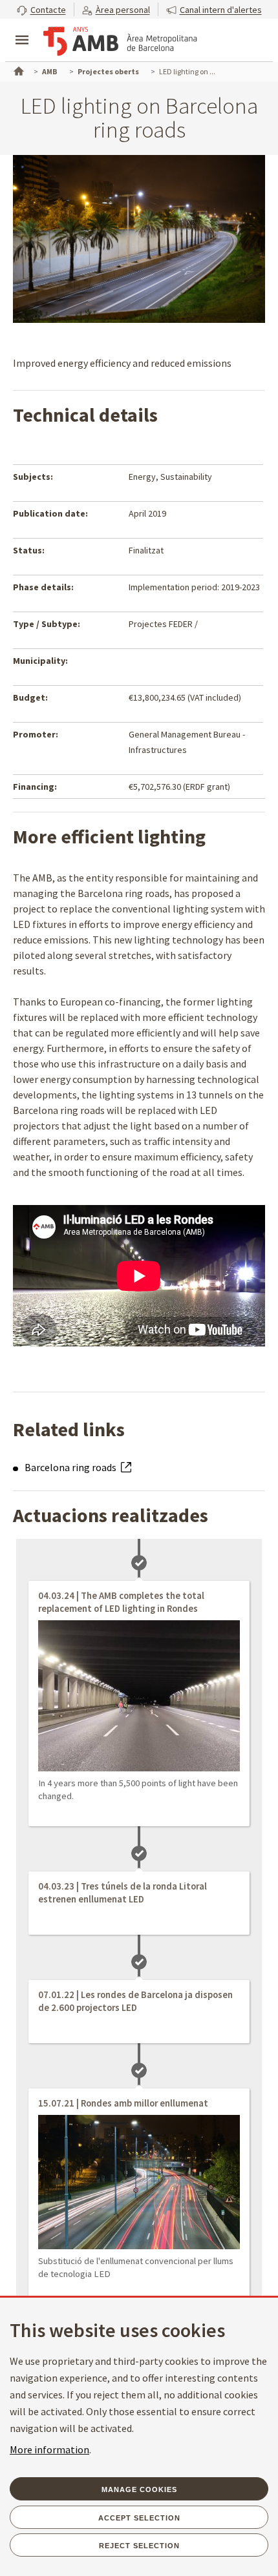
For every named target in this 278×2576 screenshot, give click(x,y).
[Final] (139, 1696)
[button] (41, 9)
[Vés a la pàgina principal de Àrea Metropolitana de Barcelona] (120, 41)
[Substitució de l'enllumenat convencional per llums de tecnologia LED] (139, 2182)
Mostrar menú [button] (22, 29)
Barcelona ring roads (71, 1467)
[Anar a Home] (17, 70)
